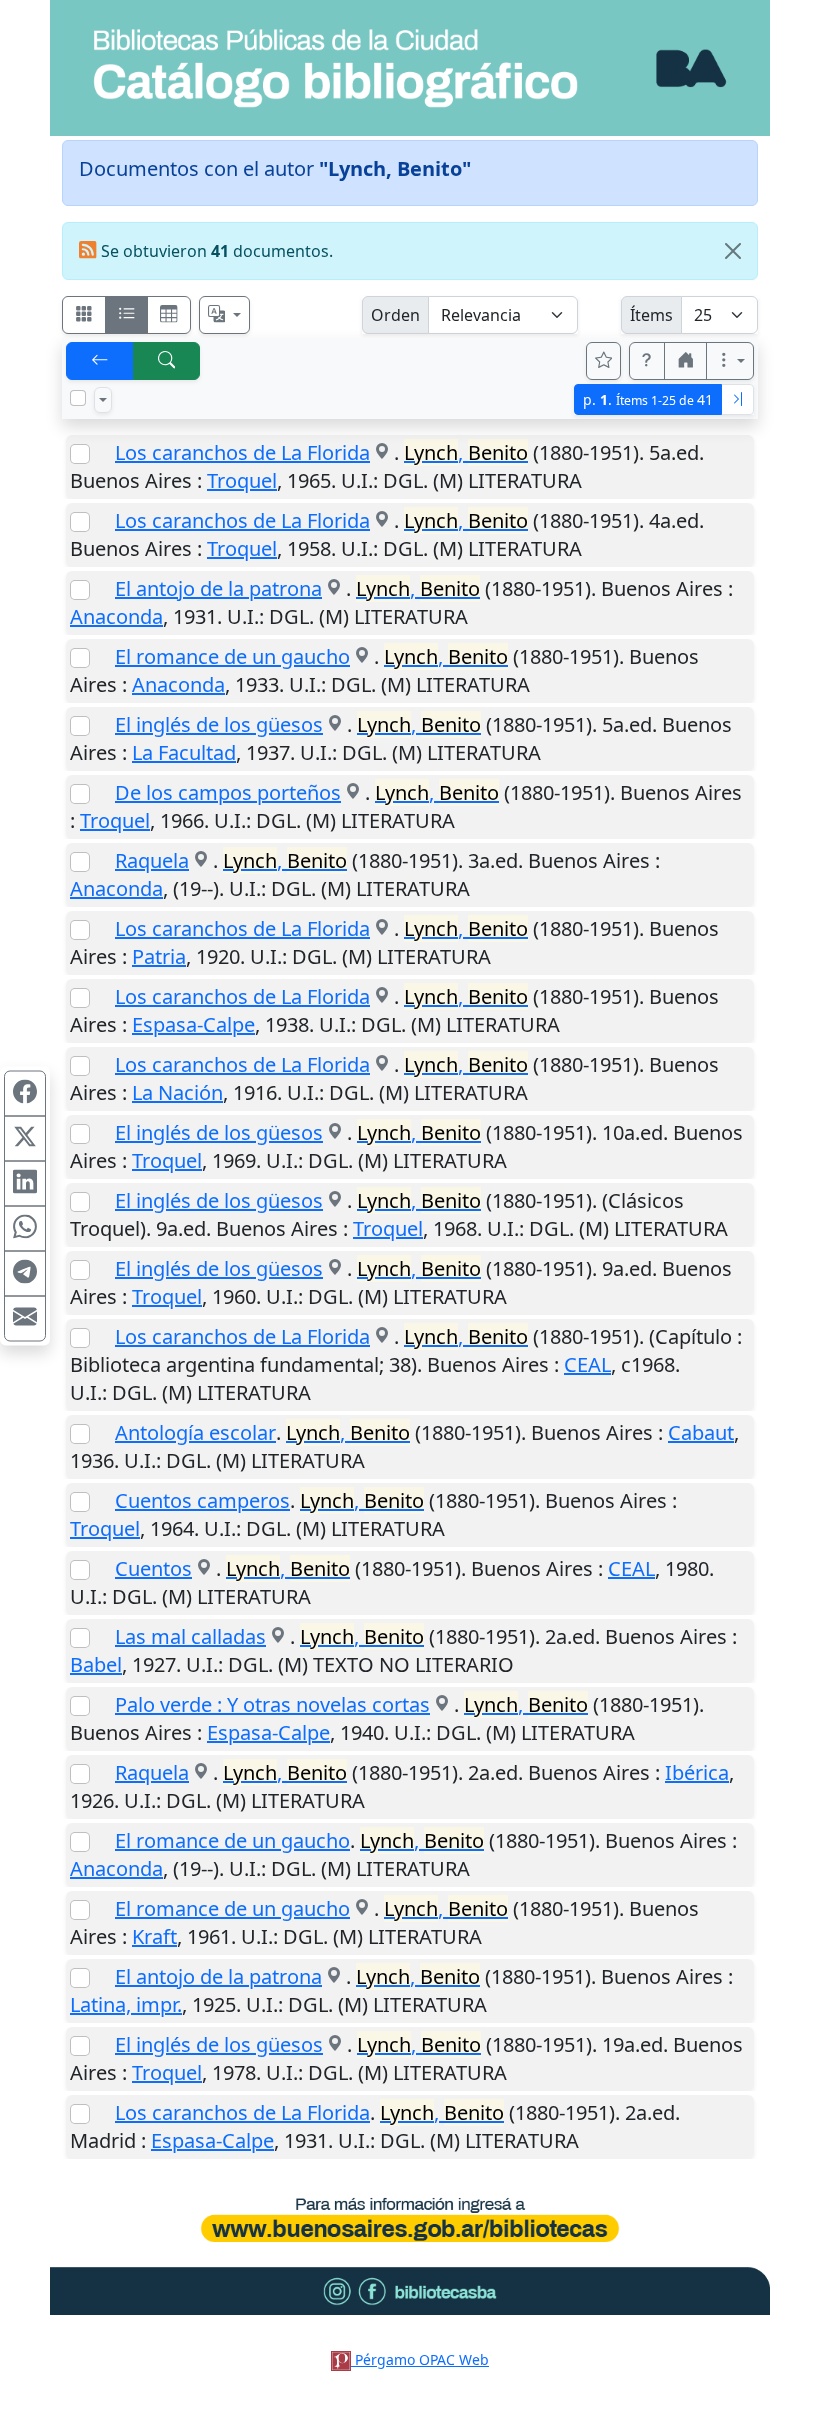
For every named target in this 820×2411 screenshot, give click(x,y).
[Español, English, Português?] (225, 315)
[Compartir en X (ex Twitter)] (25, 1138)
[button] (647, 361)
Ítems (651, 315)
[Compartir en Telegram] (25, 1273)
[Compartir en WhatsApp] (25, 1228)
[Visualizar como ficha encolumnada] (127, 315)
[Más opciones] (730, 361)
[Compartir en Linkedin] (25, 1183)
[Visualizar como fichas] (84, 315)
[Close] (733, 251)
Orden (395, 315)
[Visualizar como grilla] (169, 315)
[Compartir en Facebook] (25, 1093)
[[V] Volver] (100, 361)
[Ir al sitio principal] (410, 68)
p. (648, 399)
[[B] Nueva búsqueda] (167, 361)
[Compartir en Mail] (25, 1318)
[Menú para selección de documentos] (103, 400)
